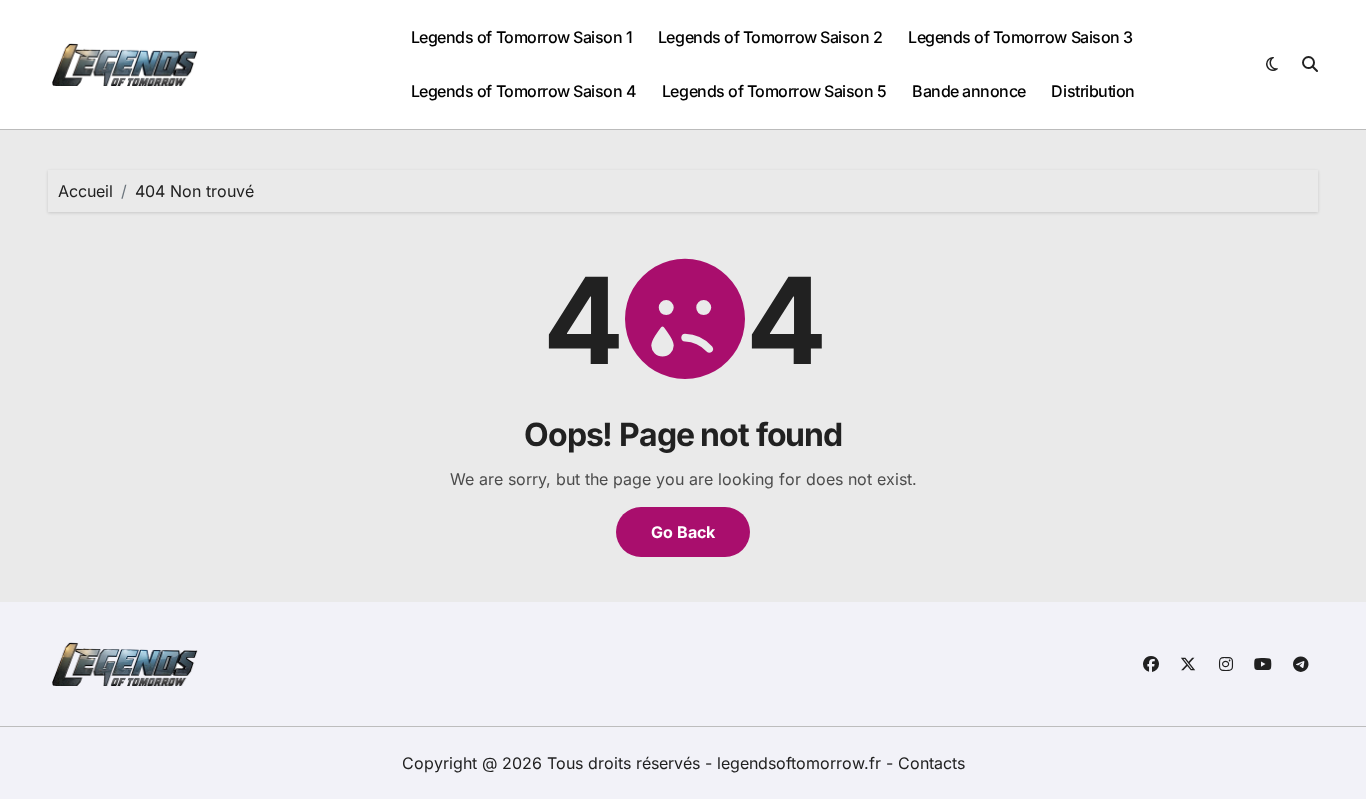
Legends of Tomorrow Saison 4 (524, 91)
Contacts (931, 763)
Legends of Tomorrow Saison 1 (522, 37)
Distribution (1092, 91)
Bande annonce (969, 91)
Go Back (683, 532)
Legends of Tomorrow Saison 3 (1020, 37)
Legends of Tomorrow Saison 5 (774, 91)
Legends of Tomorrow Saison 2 (770, 37)
